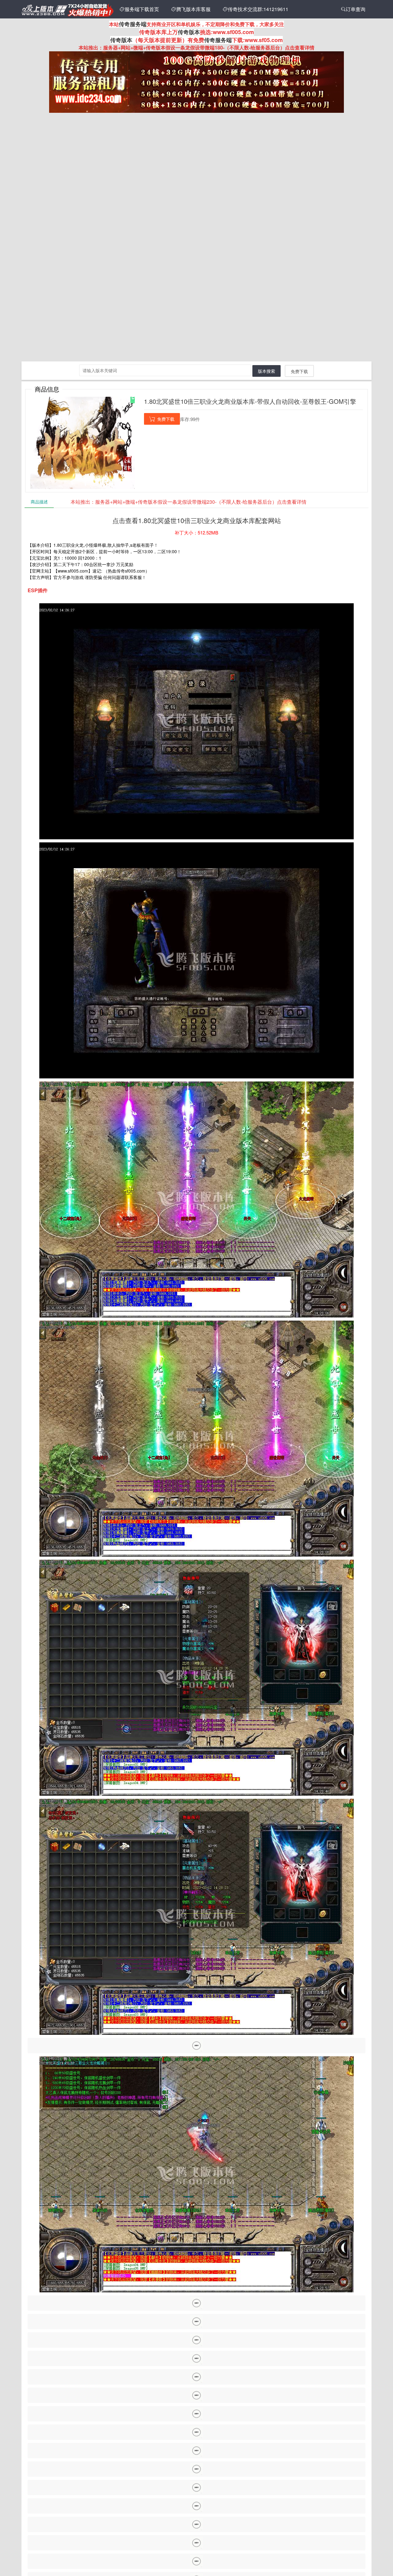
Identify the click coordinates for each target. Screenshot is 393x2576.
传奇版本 (189, 32)
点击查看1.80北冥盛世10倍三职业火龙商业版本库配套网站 (197, 520)
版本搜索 (267, 371)
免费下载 (299, 371)
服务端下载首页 (139, 9)
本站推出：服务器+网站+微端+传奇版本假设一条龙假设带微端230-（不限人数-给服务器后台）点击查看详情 (189, 502)
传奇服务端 (133, 24)
